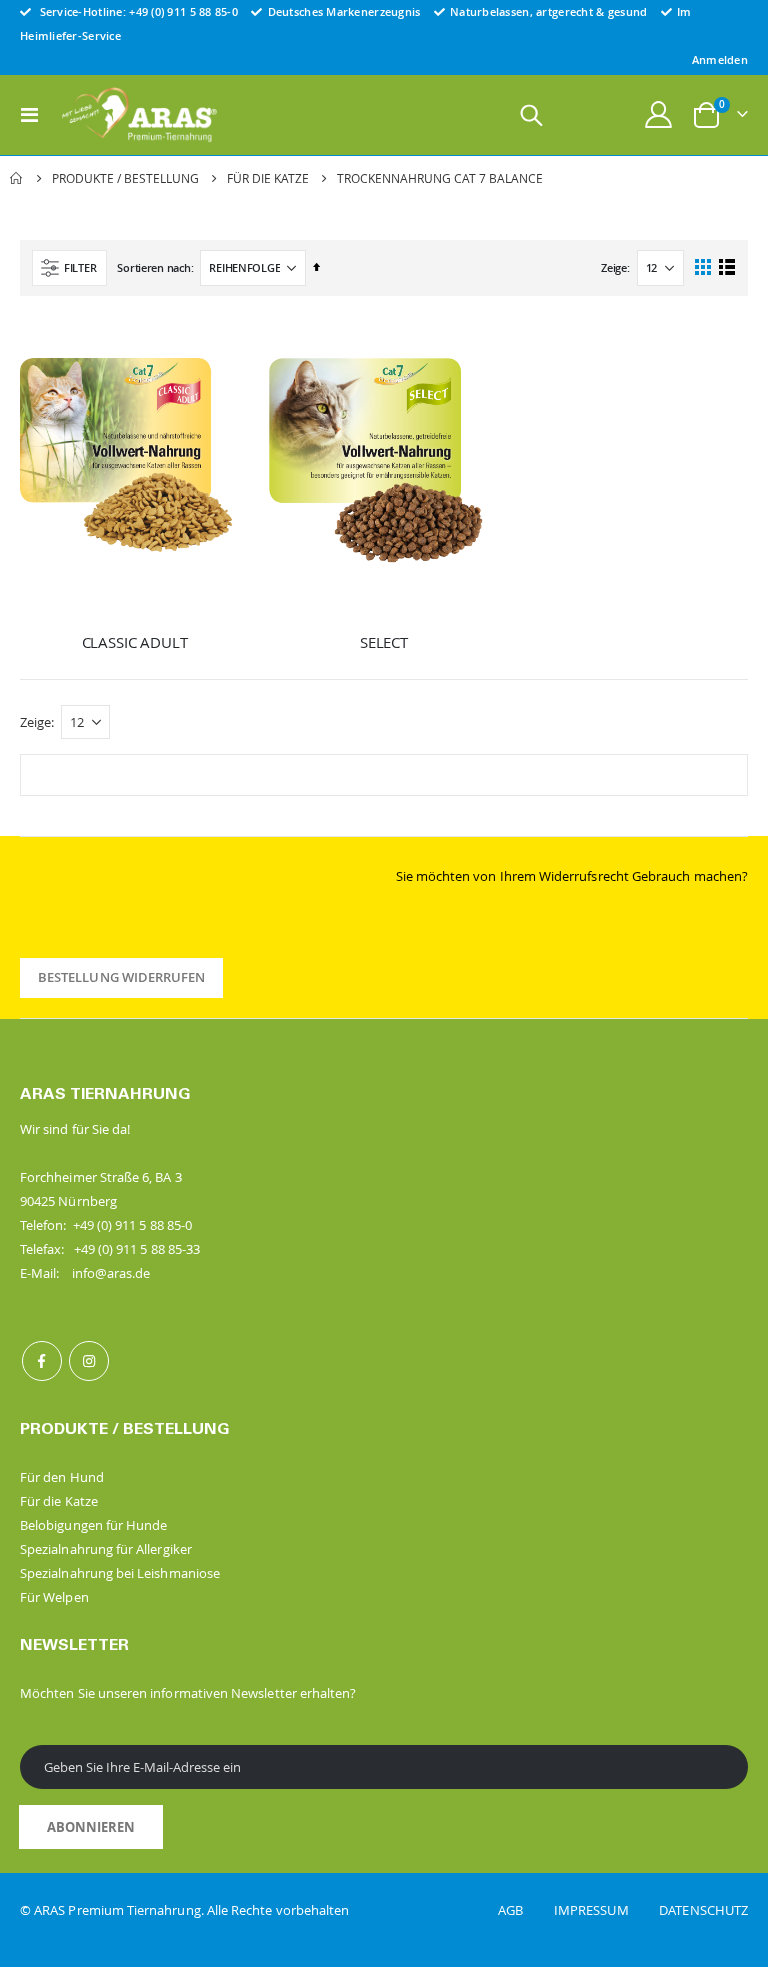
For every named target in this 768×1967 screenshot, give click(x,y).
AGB (524, 1910)
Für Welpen (54, 1597)
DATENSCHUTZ (703, 1910)
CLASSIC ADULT (135, 642)
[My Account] (659, 114)
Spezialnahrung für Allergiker (106, 1549)
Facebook (42, 1361)
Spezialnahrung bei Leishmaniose (120, 1573)
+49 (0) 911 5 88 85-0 (183, 11)
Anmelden (720, 59)
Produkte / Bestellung (125, 178)
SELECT (384, 642)
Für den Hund (62, 1477)
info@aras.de (111, 1273)
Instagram (89, 1361)
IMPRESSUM (605, 1910)
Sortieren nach (153, 267)
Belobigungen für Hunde (93, 1525)
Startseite (17, 178)
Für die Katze (268, 178)
